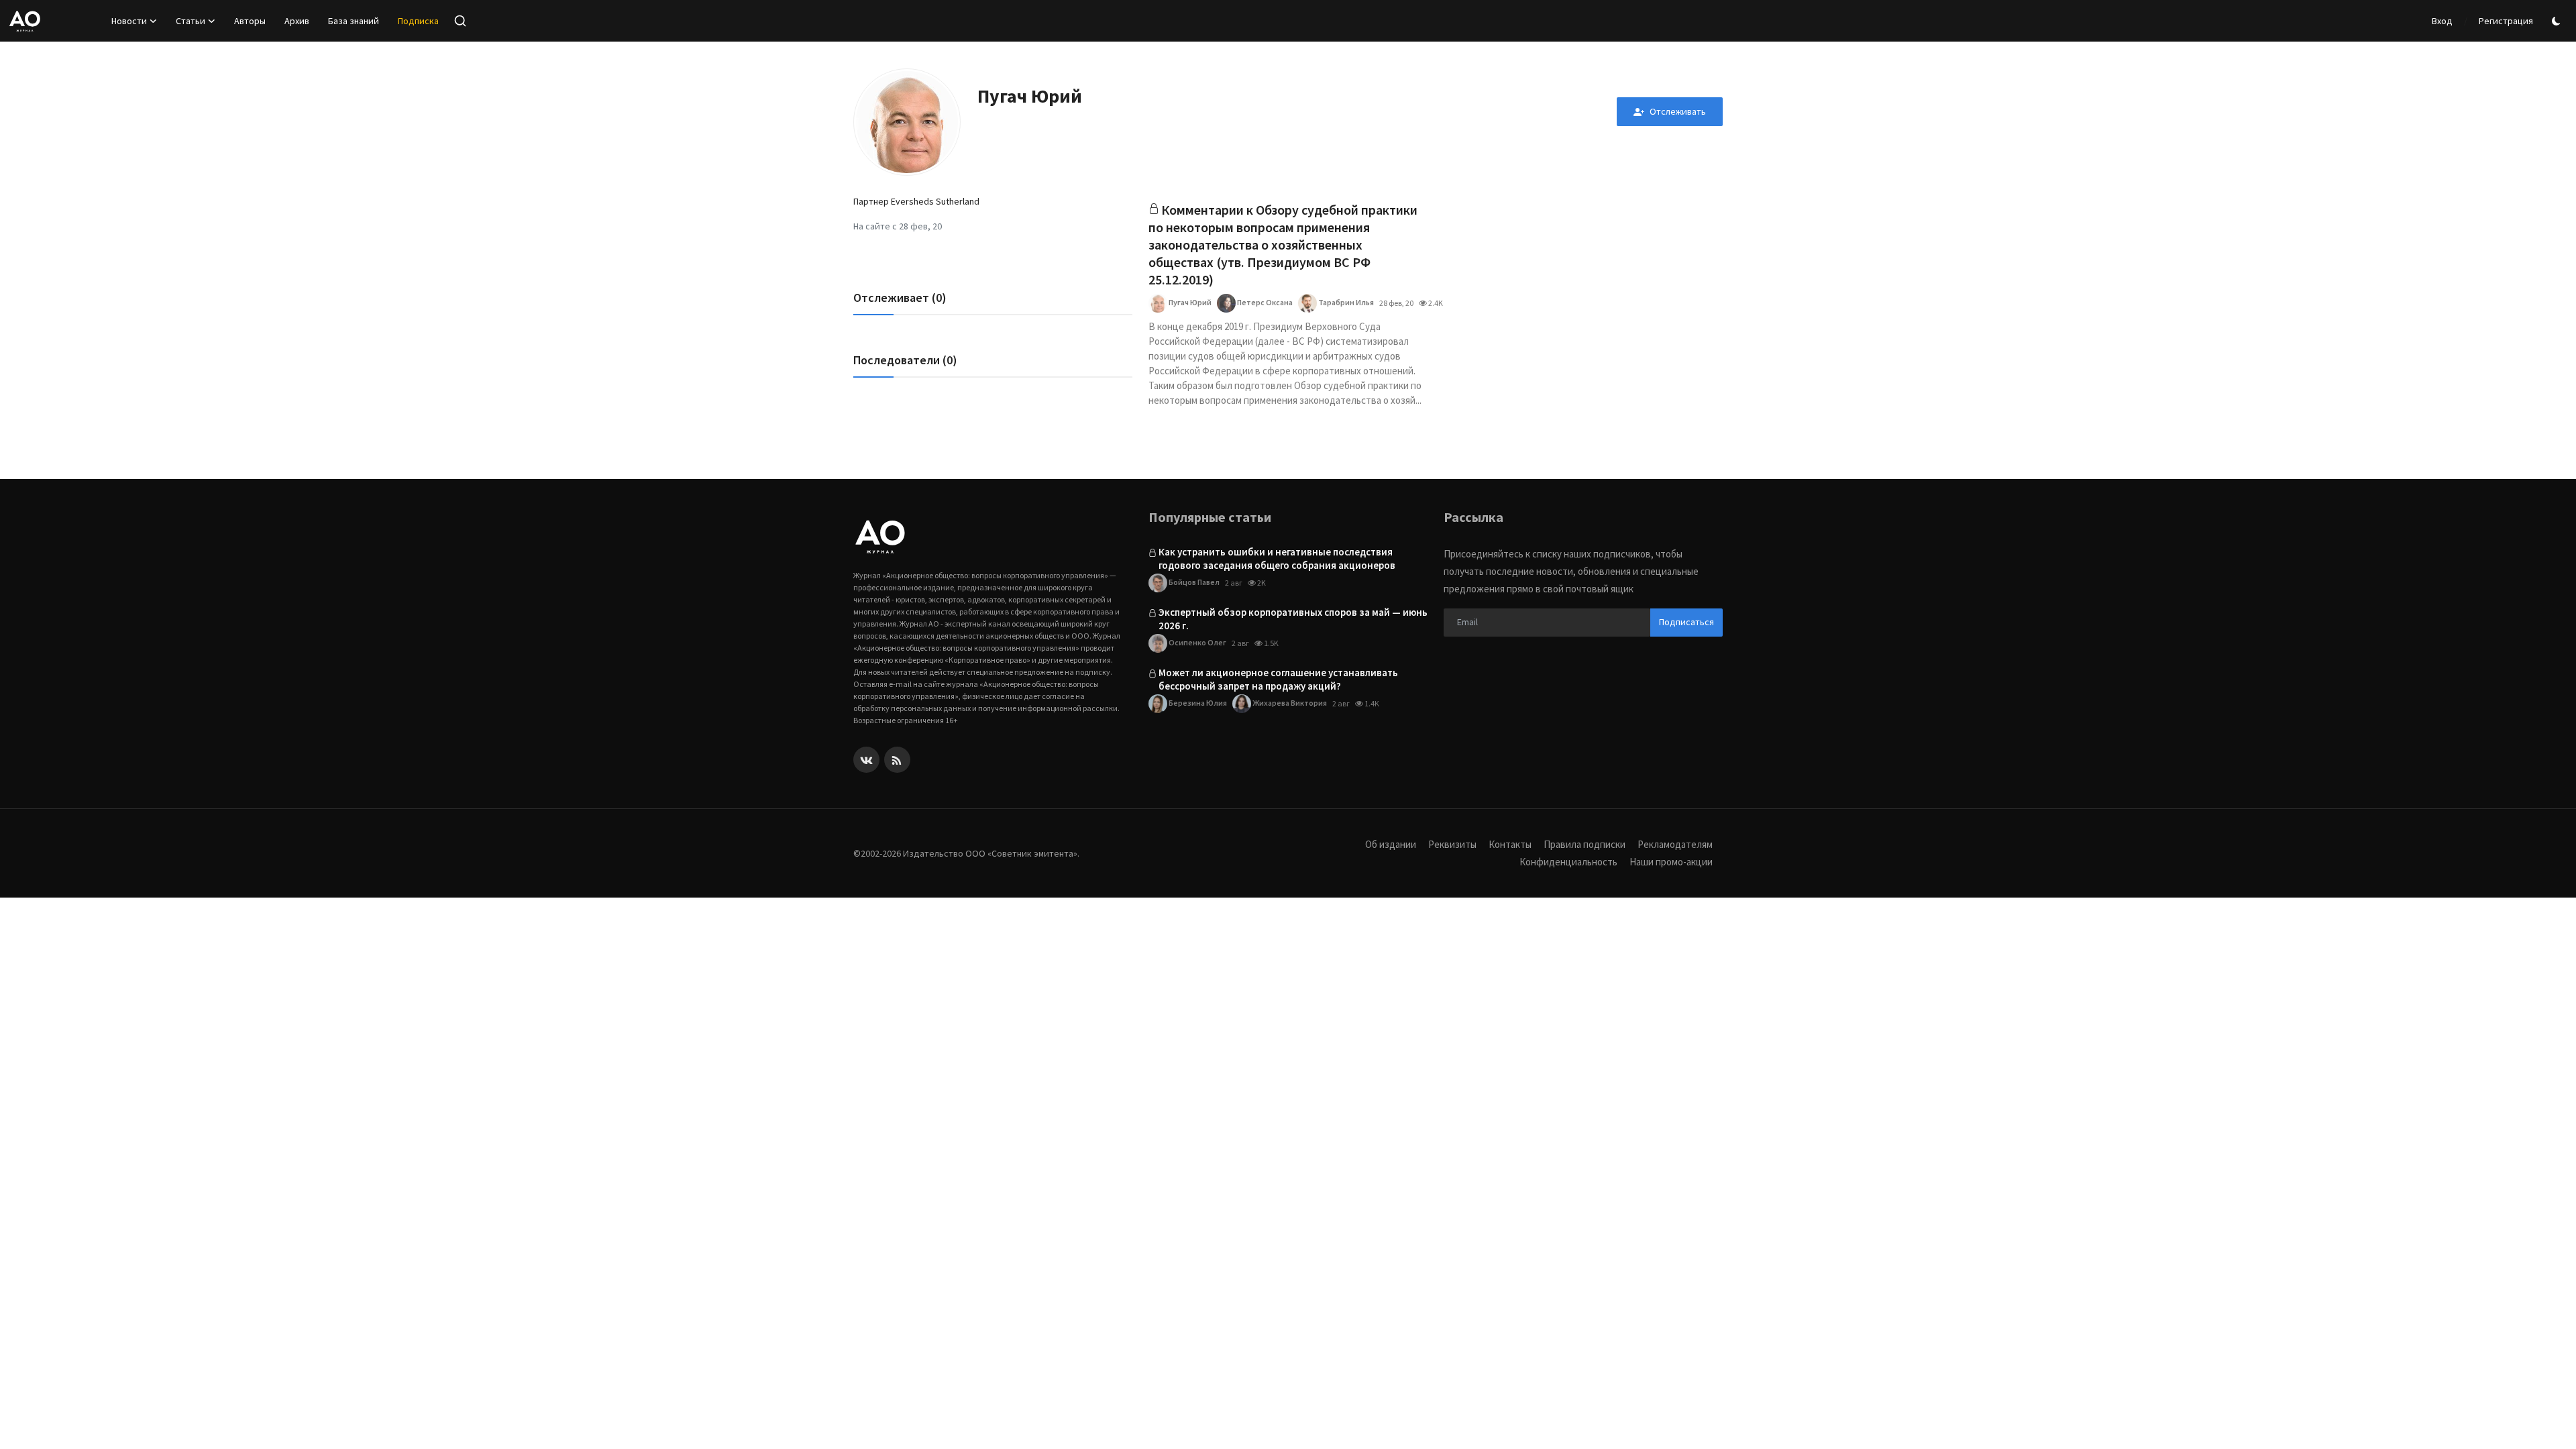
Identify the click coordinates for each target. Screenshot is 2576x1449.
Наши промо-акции (1671, 862)
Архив (297, 21)
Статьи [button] (191, 21)
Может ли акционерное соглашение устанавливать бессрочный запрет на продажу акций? (1278, 679)
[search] (460, 21)
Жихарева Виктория (1289, 703)
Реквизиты (1452, 844)
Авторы (250, 21)
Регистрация (2506, 21)
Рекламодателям (1675, 844)
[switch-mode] (2558, 21)
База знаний (354, 21)
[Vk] (866, 760)
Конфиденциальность (1568, 862)
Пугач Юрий (1189, 302)
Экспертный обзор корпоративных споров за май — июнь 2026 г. (1293, 619)
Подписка (418, 21)
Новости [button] (129, 21)
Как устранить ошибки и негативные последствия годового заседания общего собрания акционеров (1277, 558)
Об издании (1391, 844)
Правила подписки (1585, 844)
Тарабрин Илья (1345, 302)
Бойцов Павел (1193, 582)
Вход (2442, 21)
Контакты (1510, 844)
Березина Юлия (1197, 703)
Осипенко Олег (1197, 642)
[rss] (897, 760)
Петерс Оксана (1264, 302)
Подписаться (1686, 622)
